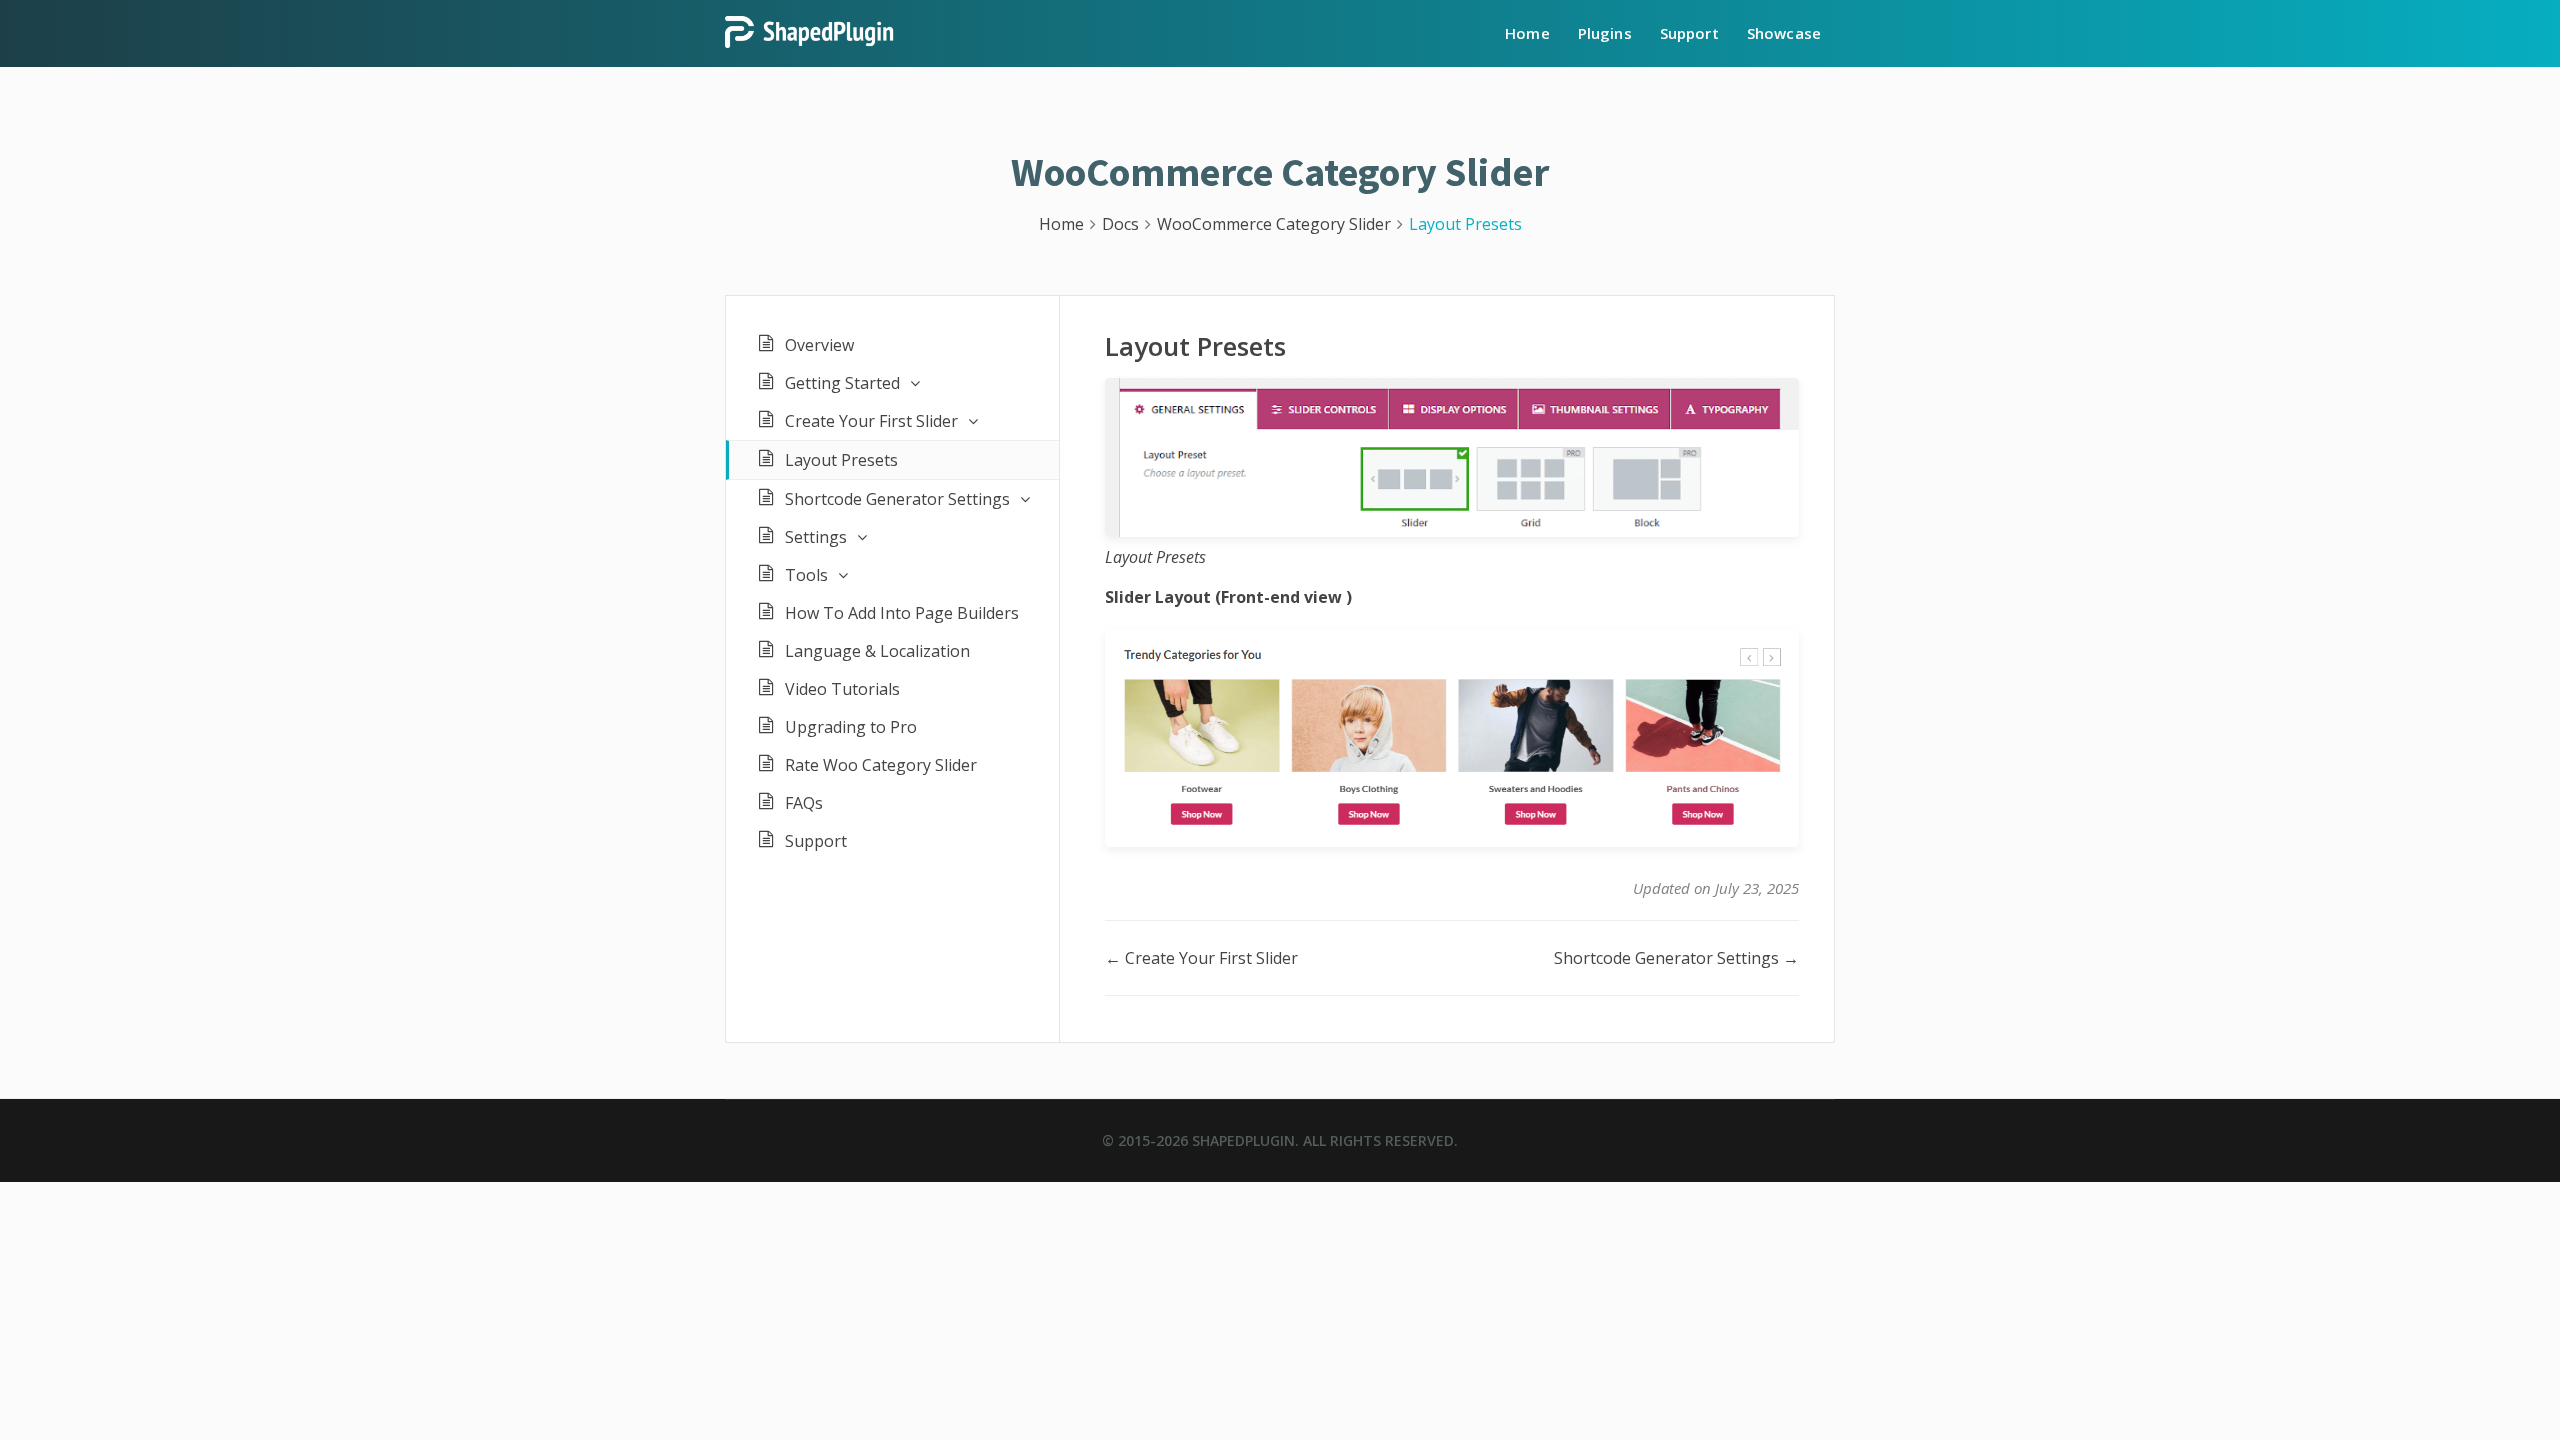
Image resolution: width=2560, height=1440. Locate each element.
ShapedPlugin (1243, 1140)
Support (1689, 33)
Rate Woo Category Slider (881, 765)
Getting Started (842, 383)
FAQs (804, 803)
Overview (819, 345)
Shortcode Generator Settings (897, 499)
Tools (806, 575)
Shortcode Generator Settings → (1676, 958)
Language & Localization (877, 651)
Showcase (1784, 33)
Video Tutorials (842, 689)
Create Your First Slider (871, 421)
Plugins (1605, 33)
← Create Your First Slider (1201, 958)
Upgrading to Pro (851, 727)
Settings (816, 537)
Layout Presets (841, 460)
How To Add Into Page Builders (902, 613)
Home (1527, 33)
